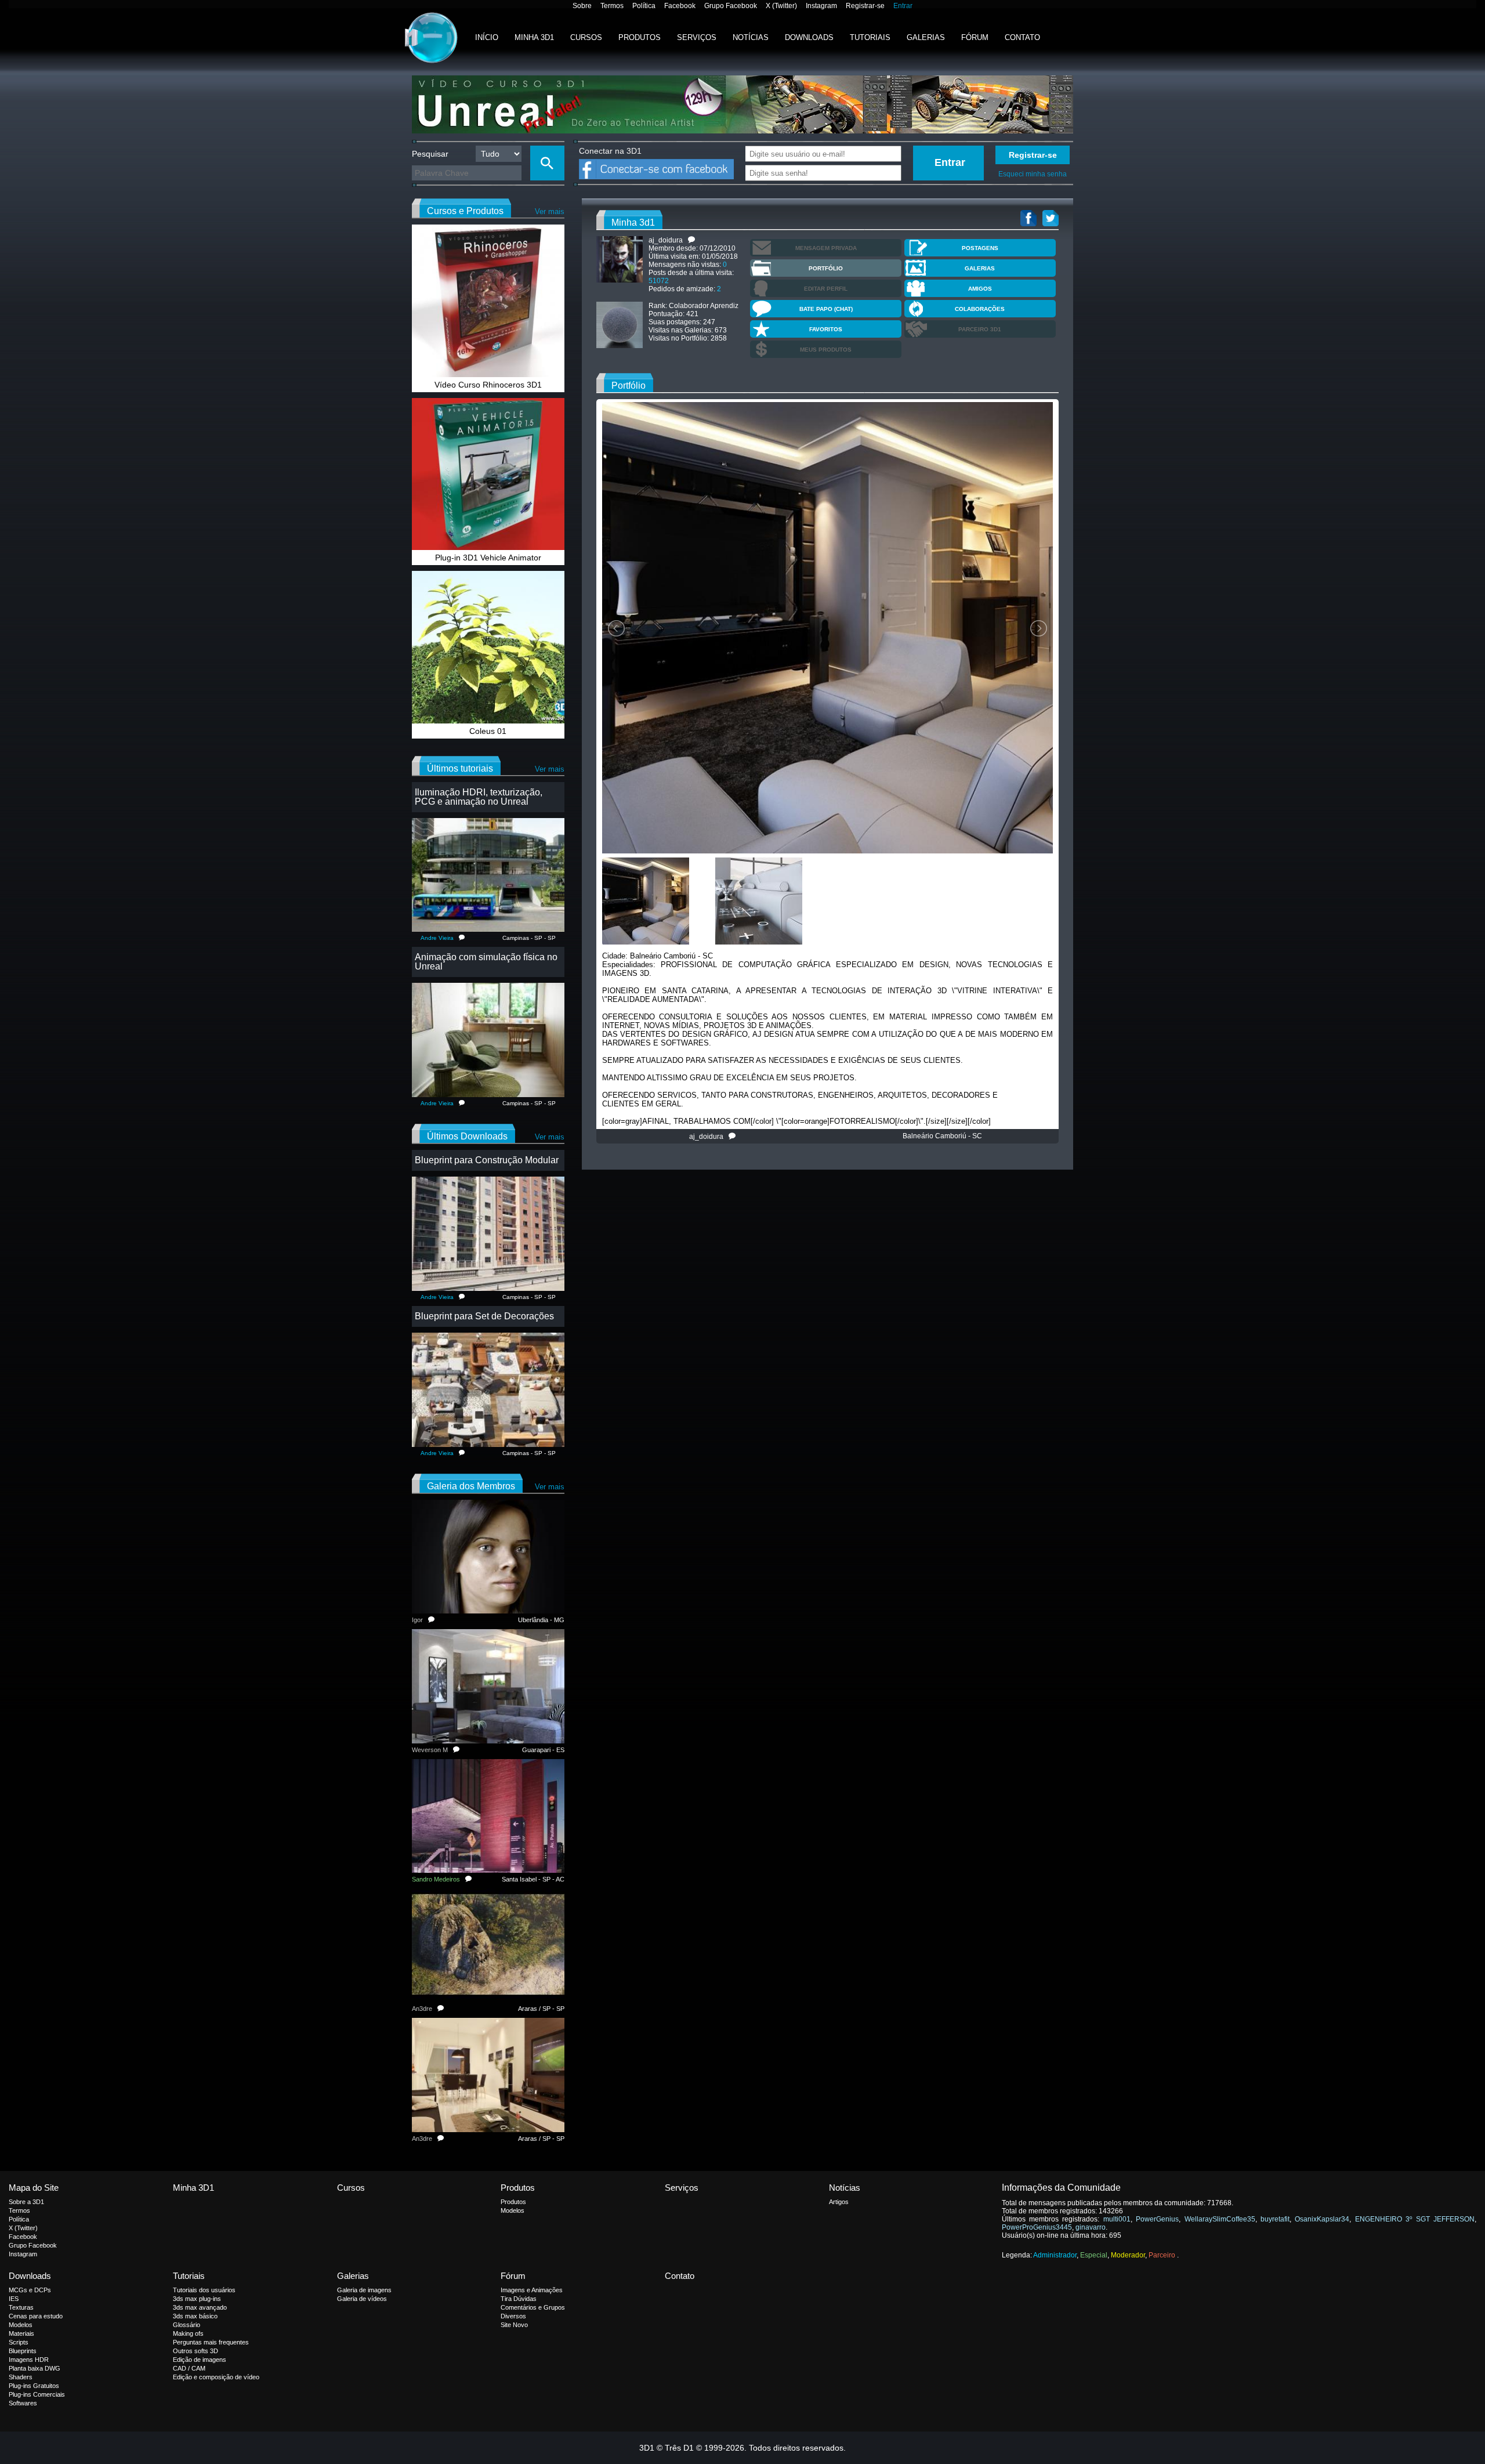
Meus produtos (826, 350)
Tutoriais (870, 37)
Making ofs (188, 2333)
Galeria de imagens (364, 2290)
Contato (1022, 37)
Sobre (582, 6)
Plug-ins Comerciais (37, 2394)
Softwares (23, 2403)
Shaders (21, 2377)
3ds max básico (195, 2316)
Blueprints (23, 2351)
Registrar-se (865, 6)
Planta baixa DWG (35, 2368)
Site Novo (514, 2325)
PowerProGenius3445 (1037, 2227)
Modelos (512, 2210)
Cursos (586, 37)
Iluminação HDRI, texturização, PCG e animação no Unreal (479, 797)
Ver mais (550, 211)
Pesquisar (430, 154)
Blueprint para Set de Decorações (484, 1316)
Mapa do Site (34, 2188)
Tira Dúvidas (519, 2299)
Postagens (980, 248)
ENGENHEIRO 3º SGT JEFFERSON (1415, 2219)
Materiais (21, 2333)
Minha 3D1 (534, 37)
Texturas (21, 2307)
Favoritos (826, 329)
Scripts (19, 2342)
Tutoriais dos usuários (204, 2290)
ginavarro (1091, 2227)
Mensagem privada (826, 248)
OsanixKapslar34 (1322, 2219)
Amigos (980, 289)
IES (14, 2299)
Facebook (680, 6)
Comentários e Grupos (533, 2307)
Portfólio (826, 268)
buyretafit (1275, 2219)
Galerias (926, 37)
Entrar (903, 6)
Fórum (975, 37)
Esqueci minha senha (1033, 174)
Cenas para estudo (36, 2316)
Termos (612, 6)
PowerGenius (1157, 2219)
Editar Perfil (826, 289)
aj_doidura (709, 1137)
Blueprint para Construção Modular (487, 1160)
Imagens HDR (29, 2360)
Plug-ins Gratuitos (34, 2386)
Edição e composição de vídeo (216, 2377)
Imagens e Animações (532, 2290)
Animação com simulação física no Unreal (486, 962)
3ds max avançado (200, 2307)
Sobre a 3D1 (26, 2202)
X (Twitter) (781, 6)
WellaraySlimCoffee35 (1220, 2219)
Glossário (186, 2325)
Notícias (751, 37)
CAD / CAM (189, 2368)
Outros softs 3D (195, 2351)
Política (644, 6)
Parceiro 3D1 (980, 329)
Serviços (697, 37)
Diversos (513, 2316)
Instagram (821, 6)
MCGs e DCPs (30, 2290)
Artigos (839, 2202)
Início (487, 37)
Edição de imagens (200, 2360)
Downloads (809, 37)
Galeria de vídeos (362, 2299)
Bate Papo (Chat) (826, 309)
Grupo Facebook (731, 6)
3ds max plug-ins (197, 2299)
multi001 (1117, 2219)
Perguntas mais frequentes (211, 2342)
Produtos (640, 37)
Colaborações (980, 309)
